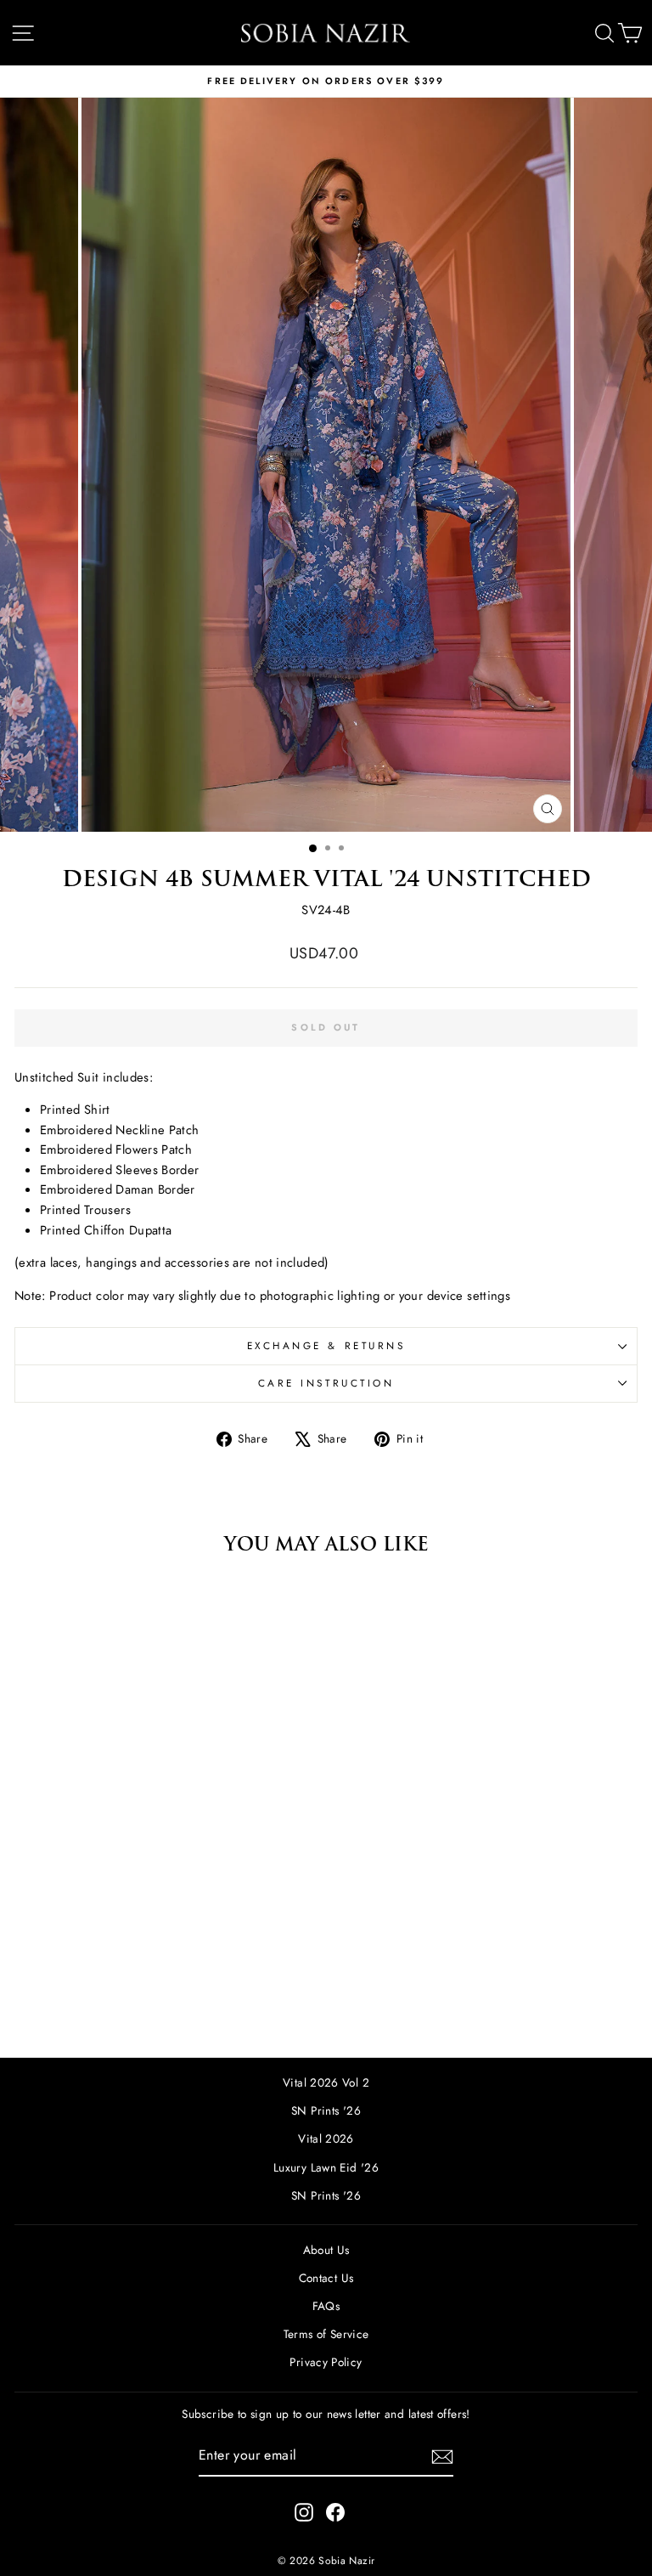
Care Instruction (326, 1383)
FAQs (326, 2306)
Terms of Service (326, 2334)
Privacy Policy (326, 2362)
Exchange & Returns (326, 1345)
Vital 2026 (326, 2138)
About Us (326, 2250)
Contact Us (326, 2278)
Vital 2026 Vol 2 (326, 2082)
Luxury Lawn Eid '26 (326, 2167)
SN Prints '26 (326, 2110)
